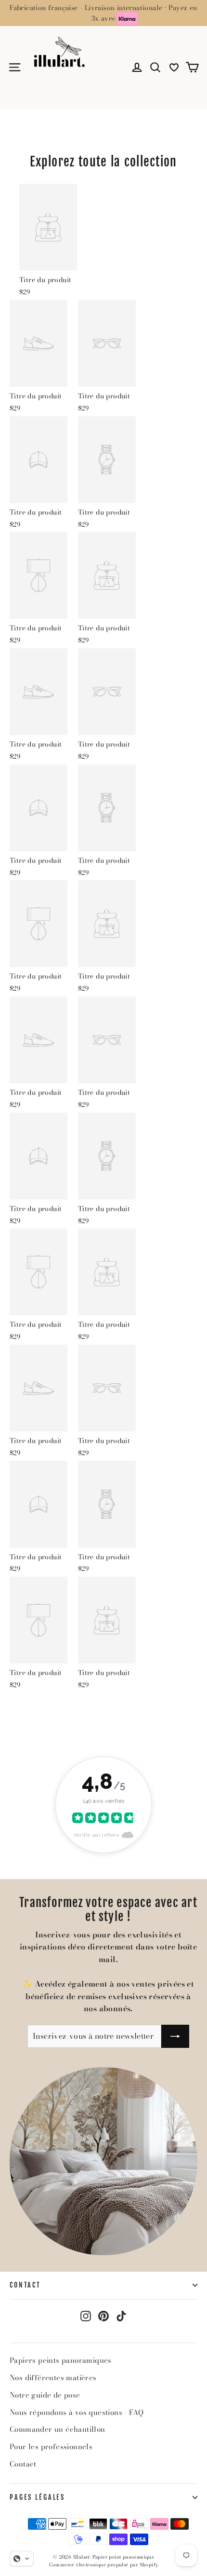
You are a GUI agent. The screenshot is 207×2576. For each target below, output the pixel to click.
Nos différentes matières (53, 2378)
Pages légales (37, 2497)
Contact (25, 2285)
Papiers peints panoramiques (61, 2360)
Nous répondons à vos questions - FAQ (77, 2412)
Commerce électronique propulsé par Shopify (104, 2565)
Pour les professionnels (51, 2447)
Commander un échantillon (58, 2429)
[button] (22, 2559)
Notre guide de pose (45, 2395)
